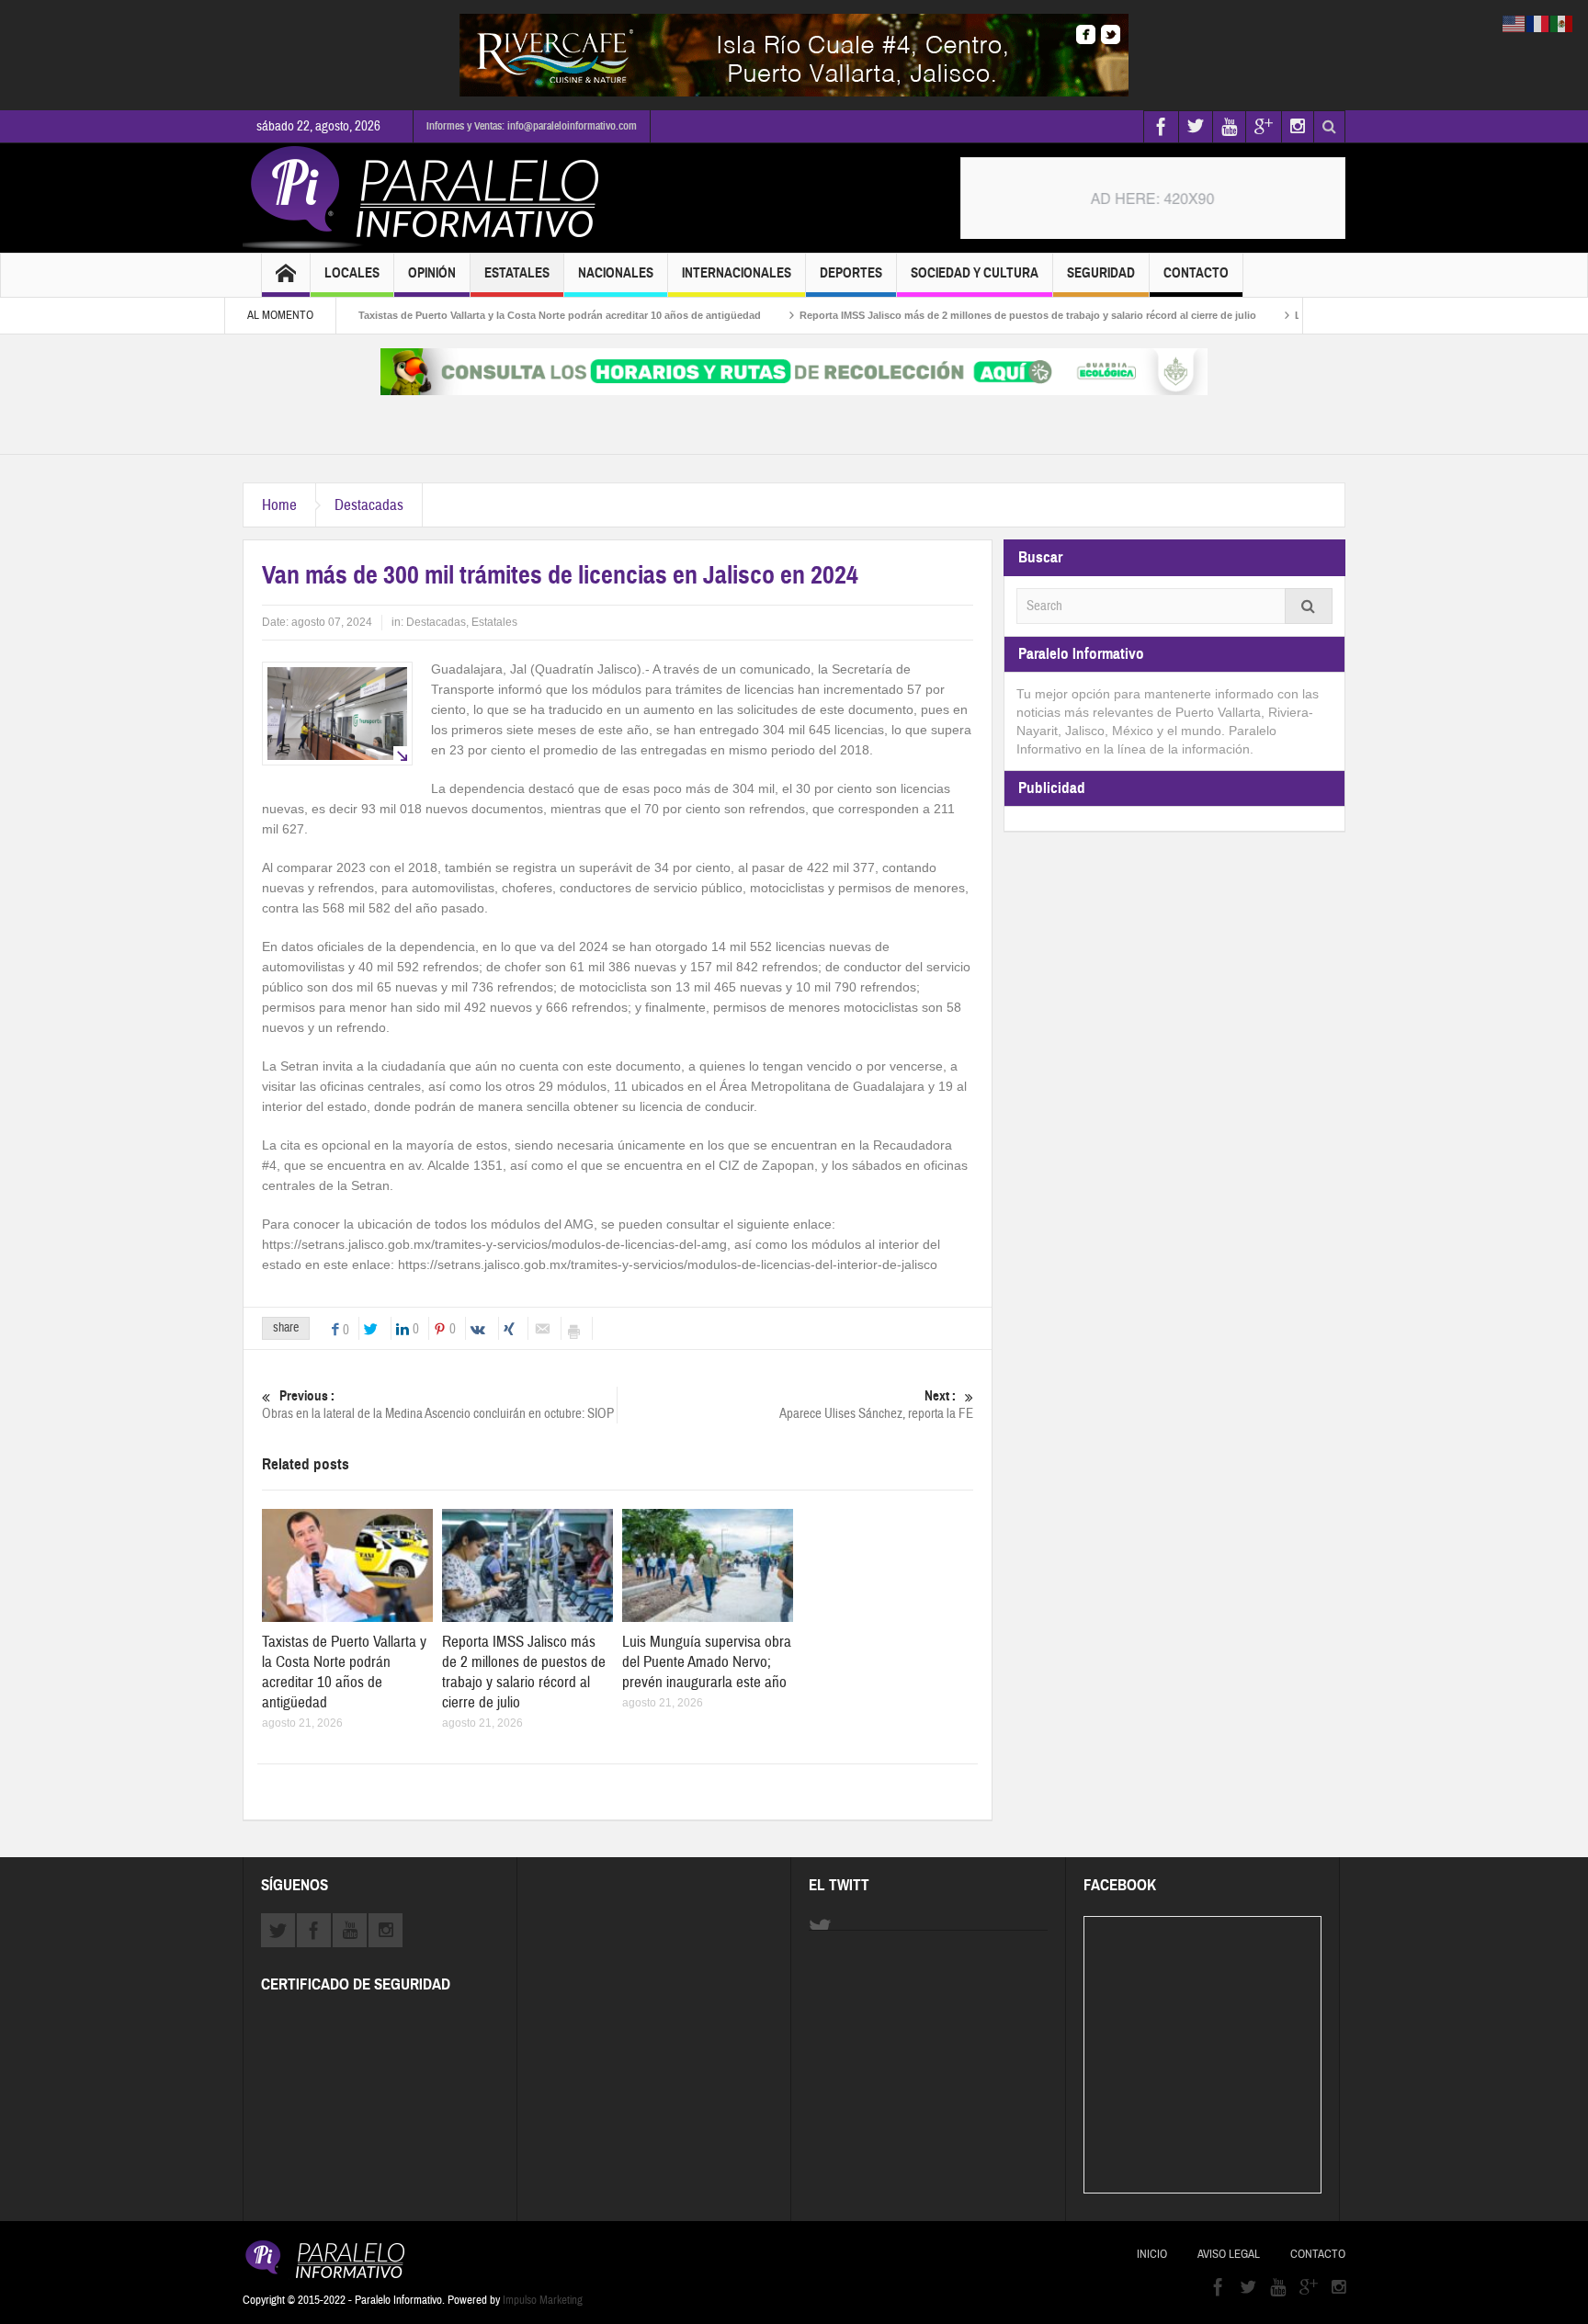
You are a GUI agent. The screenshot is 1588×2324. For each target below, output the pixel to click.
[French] (1538, 23)
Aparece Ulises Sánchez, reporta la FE (876, 1405)
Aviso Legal (1229, 2254)
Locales (352, 273)
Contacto (1196, 273)
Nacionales (616, 273)
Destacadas (369, 505)
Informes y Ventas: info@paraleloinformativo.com (532, 126)
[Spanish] (1562, 23)
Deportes (851, 273)
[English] (1514, 23)
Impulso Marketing (543, 2300)
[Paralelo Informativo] (425, 198)
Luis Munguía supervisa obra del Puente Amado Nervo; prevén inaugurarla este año (707, 1662)
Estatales (517, 273)
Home (279, 505)
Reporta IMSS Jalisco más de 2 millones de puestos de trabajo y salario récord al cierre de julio (968, 315)
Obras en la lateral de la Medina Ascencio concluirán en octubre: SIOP (438, 1405)
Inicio (1152, 2254)
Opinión (432, 273)
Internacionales (737, 273)
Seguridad (1101, 273)
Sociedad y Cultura (975, 273)
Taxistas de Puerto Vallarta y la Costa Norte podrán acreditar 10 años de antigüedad (500, 315)
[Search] (1309, 606)
